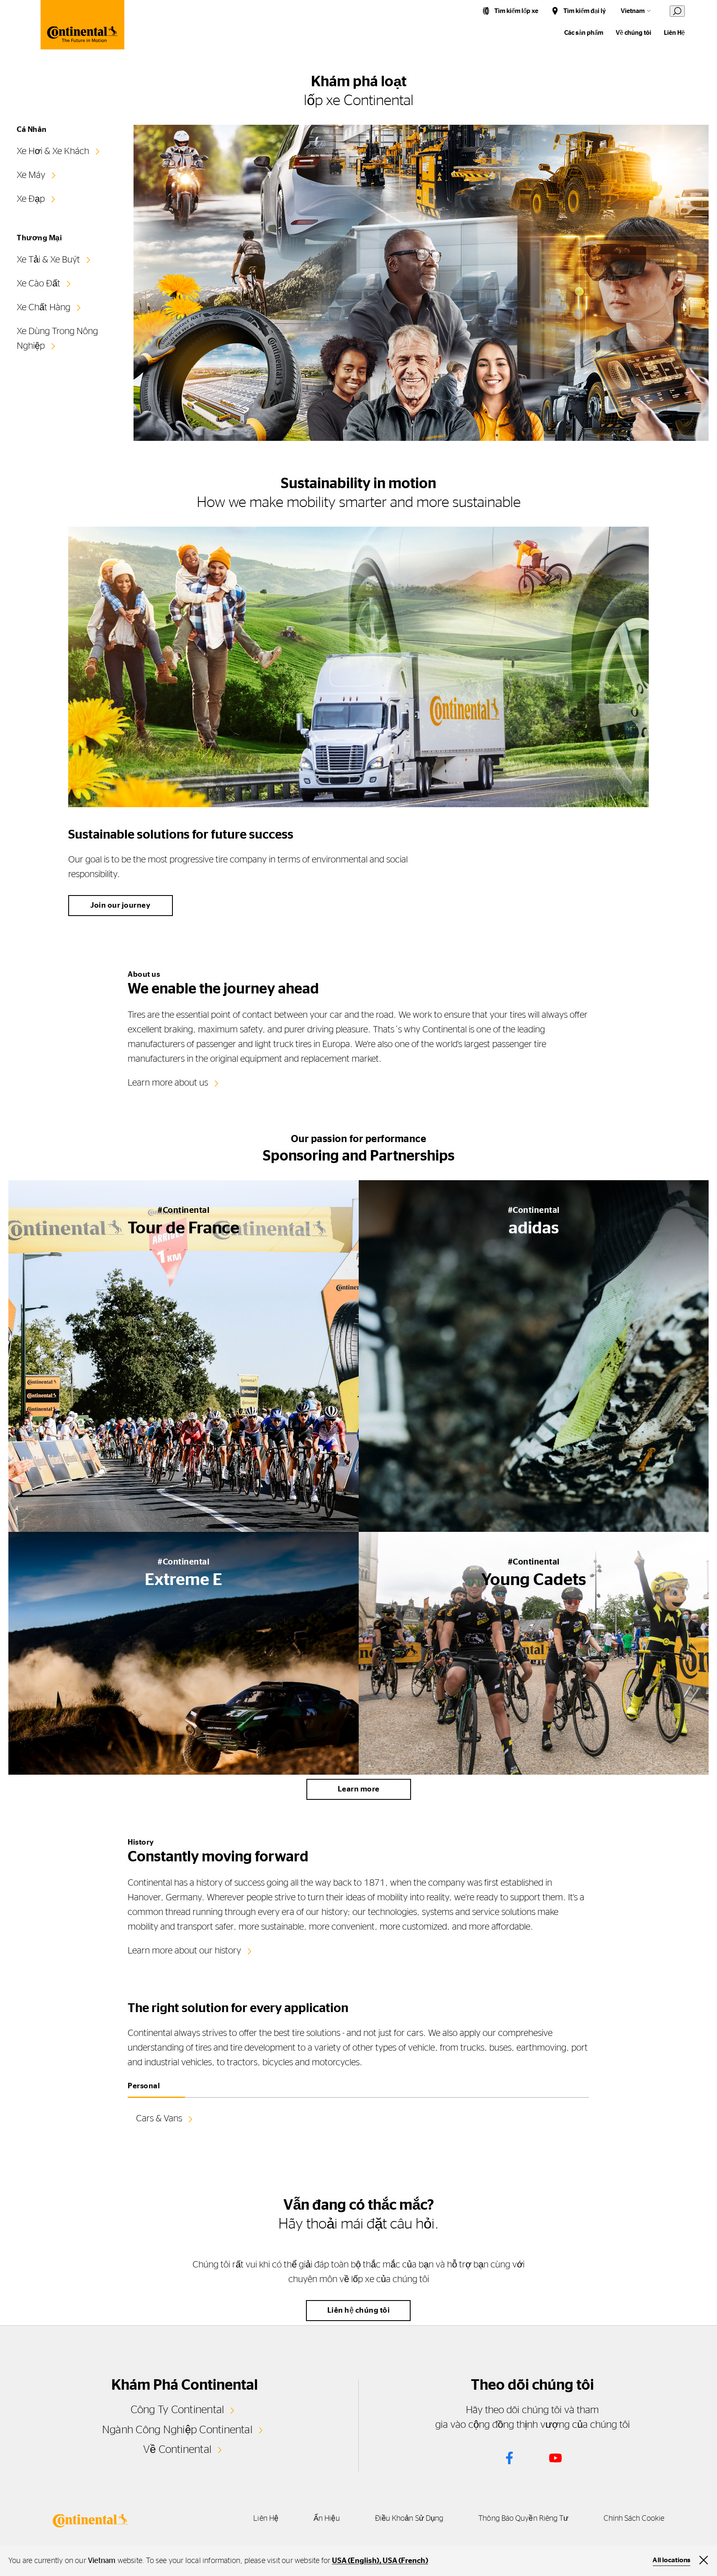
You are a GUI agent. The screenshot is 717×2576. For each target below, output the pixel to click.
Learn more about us (168, 1083)
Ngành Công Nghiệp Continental (177, 2430)
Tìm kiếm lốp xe (516, 11)
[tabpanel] (358, 2131)
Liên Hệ (674, 33)
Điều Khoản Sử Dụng (409, 2519)
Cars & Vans (159, 2118)
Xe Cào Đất (39, 283)
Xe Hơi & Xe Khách (53, 151)
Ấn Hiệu (327, 2519)
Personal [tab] (144, 2086)
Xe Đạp (31, 199)
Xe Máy (31, 175)
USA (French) (405, 2561)
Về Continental (177, 2450)
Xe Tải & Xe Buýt (48, 260)
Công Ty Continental (177, 2410)
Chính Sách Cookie (634, 2519)
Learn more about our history (184, 1951)
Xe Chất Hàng (44, 307)
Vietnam (633, 11)
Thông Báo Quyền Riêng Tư (523, 2519)
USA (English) (356, 2561)
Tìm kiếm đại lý (585, 11)
